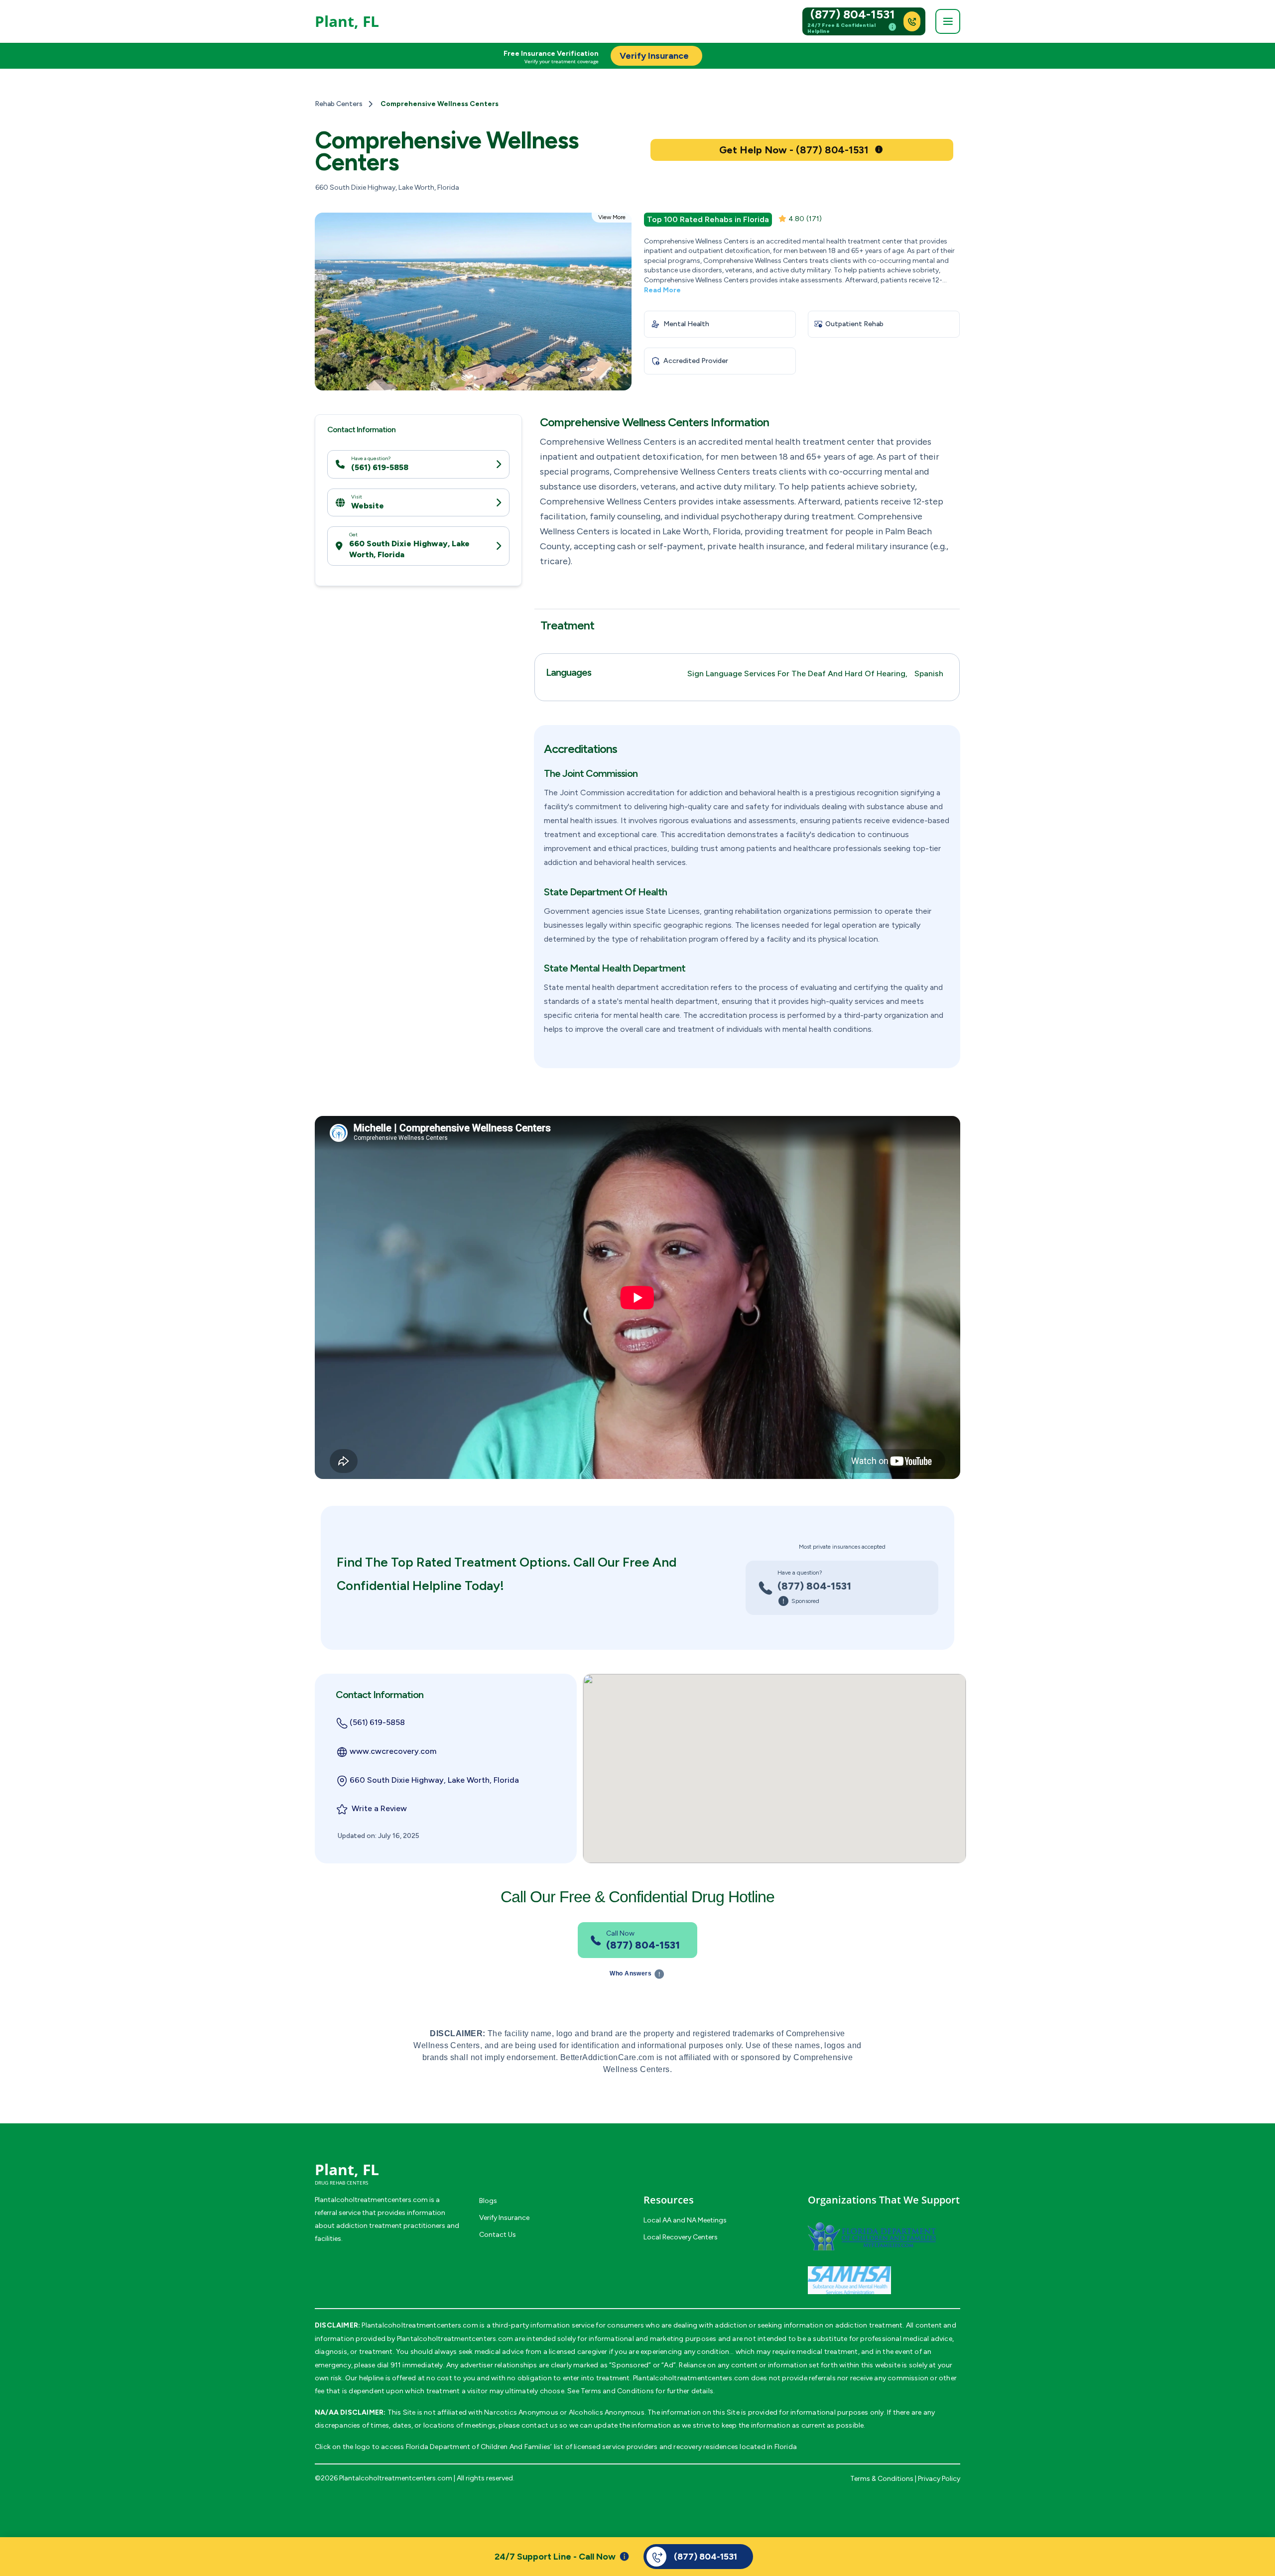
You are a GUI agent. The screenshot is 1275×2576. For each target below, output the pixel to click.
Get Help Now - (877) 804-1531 (794, 150)
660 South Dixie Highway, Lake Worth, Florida (409, 549)
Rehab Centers (339, 104)
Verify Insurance (504, 2218)
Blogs (488, 2201)
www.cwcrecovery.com (393, 1751)
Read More (662, 290)
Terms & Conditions (882, 2479)
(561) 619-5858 (380, 468)
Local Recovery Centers (681, 2237)
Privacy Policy (939, 2479)
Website (368, 506)
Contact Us (498, 2235)
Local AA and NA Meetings (685, 2220)
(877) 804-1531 (853, 14)
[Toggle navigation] (948, 21)
